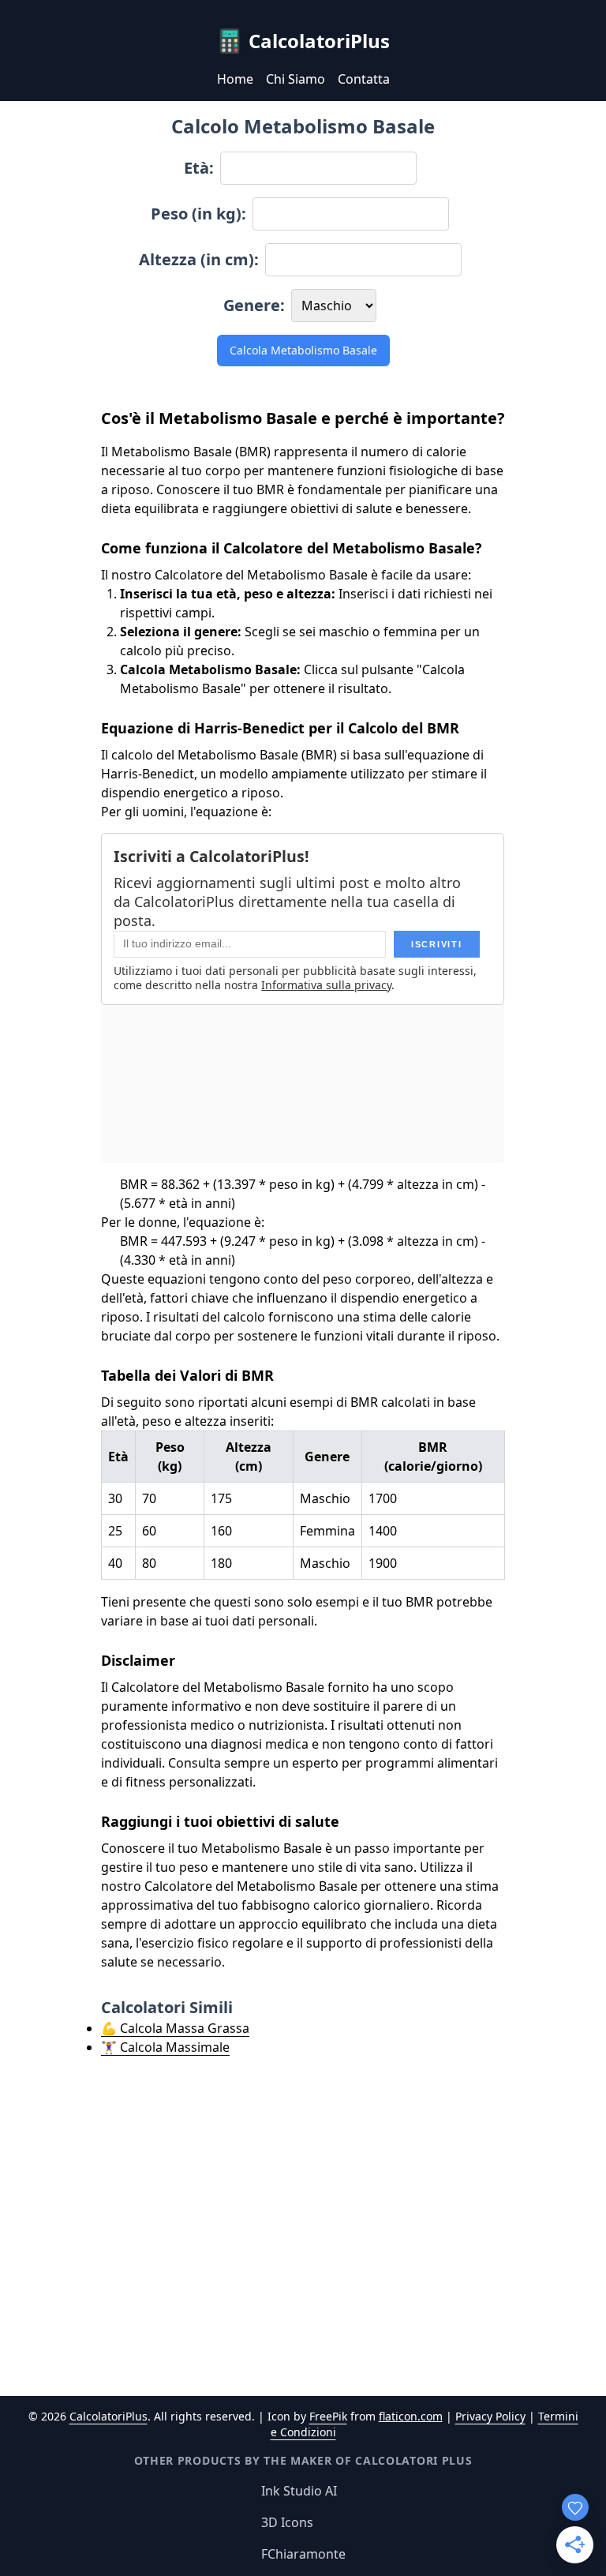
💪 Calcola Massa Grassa (175, 2028)
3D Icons (287, 2522)
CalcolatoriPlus (108, 2416)
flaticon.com (411, 2416)
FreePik (328, 2416)
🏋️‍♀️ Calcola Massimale (165, 2047)
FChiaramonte (303, 2554)
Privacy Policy (490, 2416)
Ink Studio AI (299, 2491)
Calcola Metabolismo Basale (303, 350)
